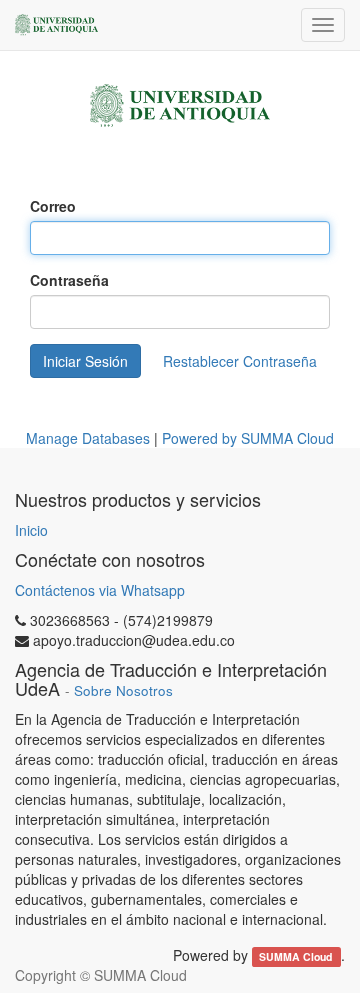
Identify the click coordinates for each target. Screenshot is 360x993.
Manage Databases (88, 438)
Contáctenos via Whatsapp (100, 590)
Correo (53, 206)
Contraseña (69, 280)
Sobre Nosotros (123, 690)
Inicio (31, 530)
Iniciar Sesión (85, 361)
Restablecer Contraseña (240, 361)
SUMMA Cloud (297, 956)
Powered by (248, 438)
